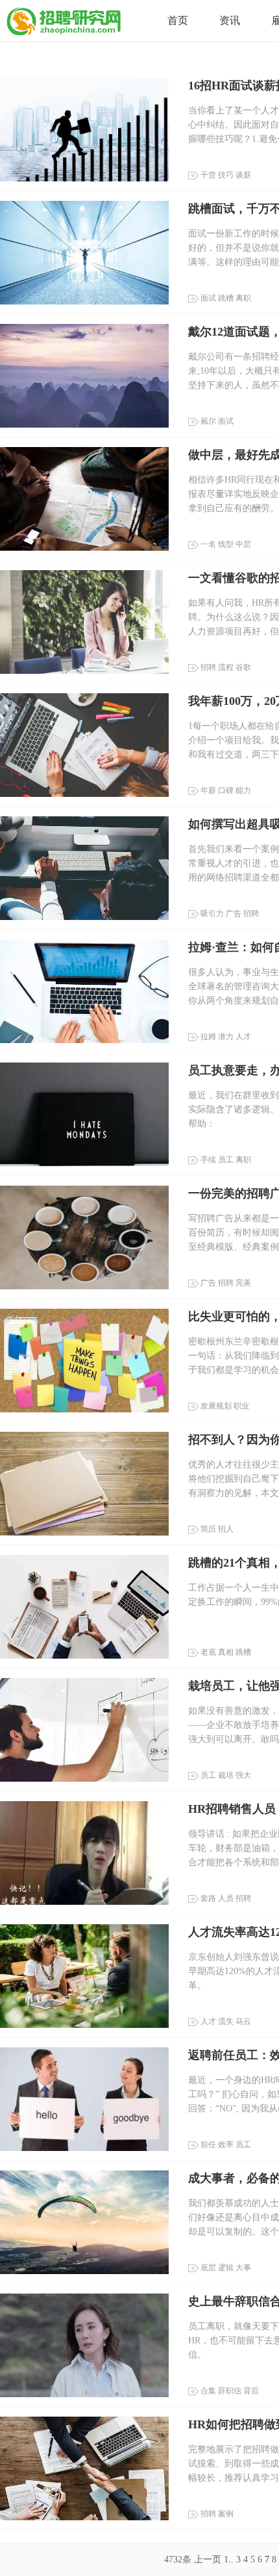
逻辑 (226, 2268)
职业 (241, 1406)
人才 (243, 1037)
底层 (208, 2268)
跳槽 (226, 298)
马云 (243, 2021)
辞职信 (230, 2391)
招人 (226, 1529)
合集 (208, 2391)
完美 (243, 1283)
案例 (226, 2514)
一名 (208, 544)
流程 (226, 667)
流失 (226, 2021)
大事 (243, 2268)
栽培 (226, 1775)
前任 (208, 2145)
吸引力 (212, 914)
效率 (226, 2145)
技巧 (226, 175)
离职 (243, 298)
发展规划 (216, 1406)
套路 (208, 1898)
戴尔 (208, 421)
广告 (234, 914)
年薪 (208, 790)
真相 (226, 1652)
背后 (251, 2391)
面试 (208, 298)
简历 (208, 1529)
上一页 (208, 2559)
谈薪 (243, 175)
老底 (208, 1652)
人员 (226, 1898)
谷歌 (243, 667)
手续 (208, 1160)
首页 (178, 20)
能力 (243, 790)
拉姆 (208, 1037)
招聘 (208, 667)
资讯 (230, 20)
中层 (243, 544)
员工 (226, 1160)
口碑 (226, 790)
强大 (243, 1775)
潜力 (226, 1037)
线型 (226, 544)
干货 (208, 175)
